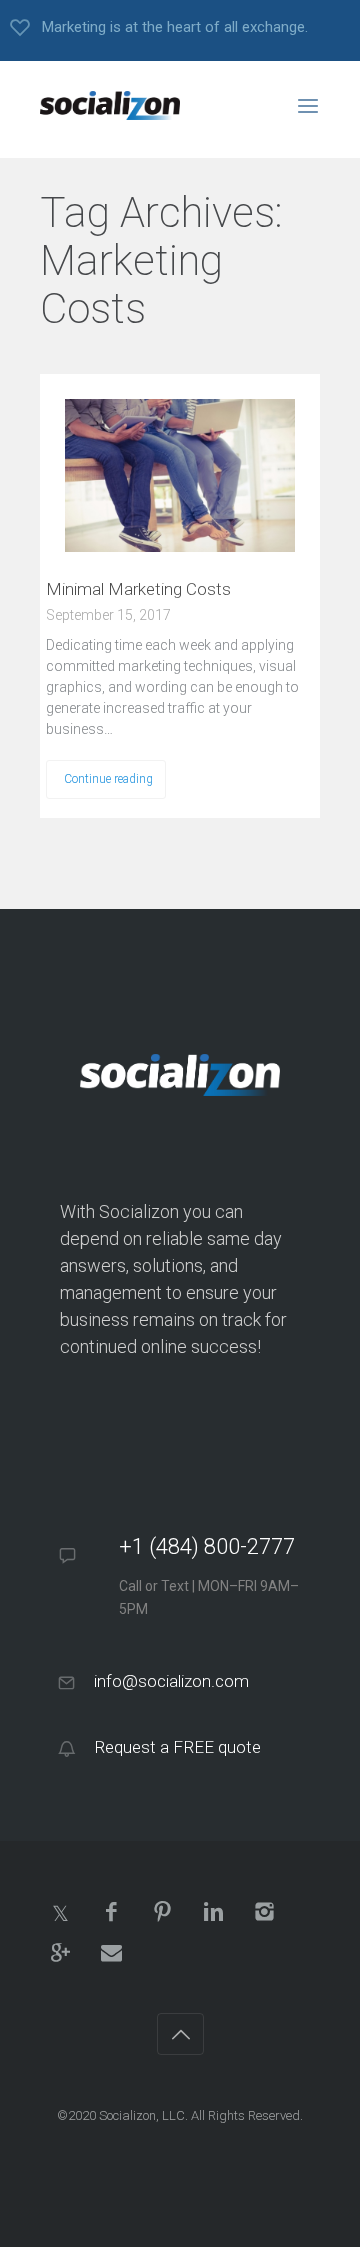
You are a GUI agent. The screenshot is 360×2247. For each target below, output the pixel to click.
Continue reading (108, 779)
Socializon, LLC (142, 2115)
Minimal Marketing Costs (138, 589)
